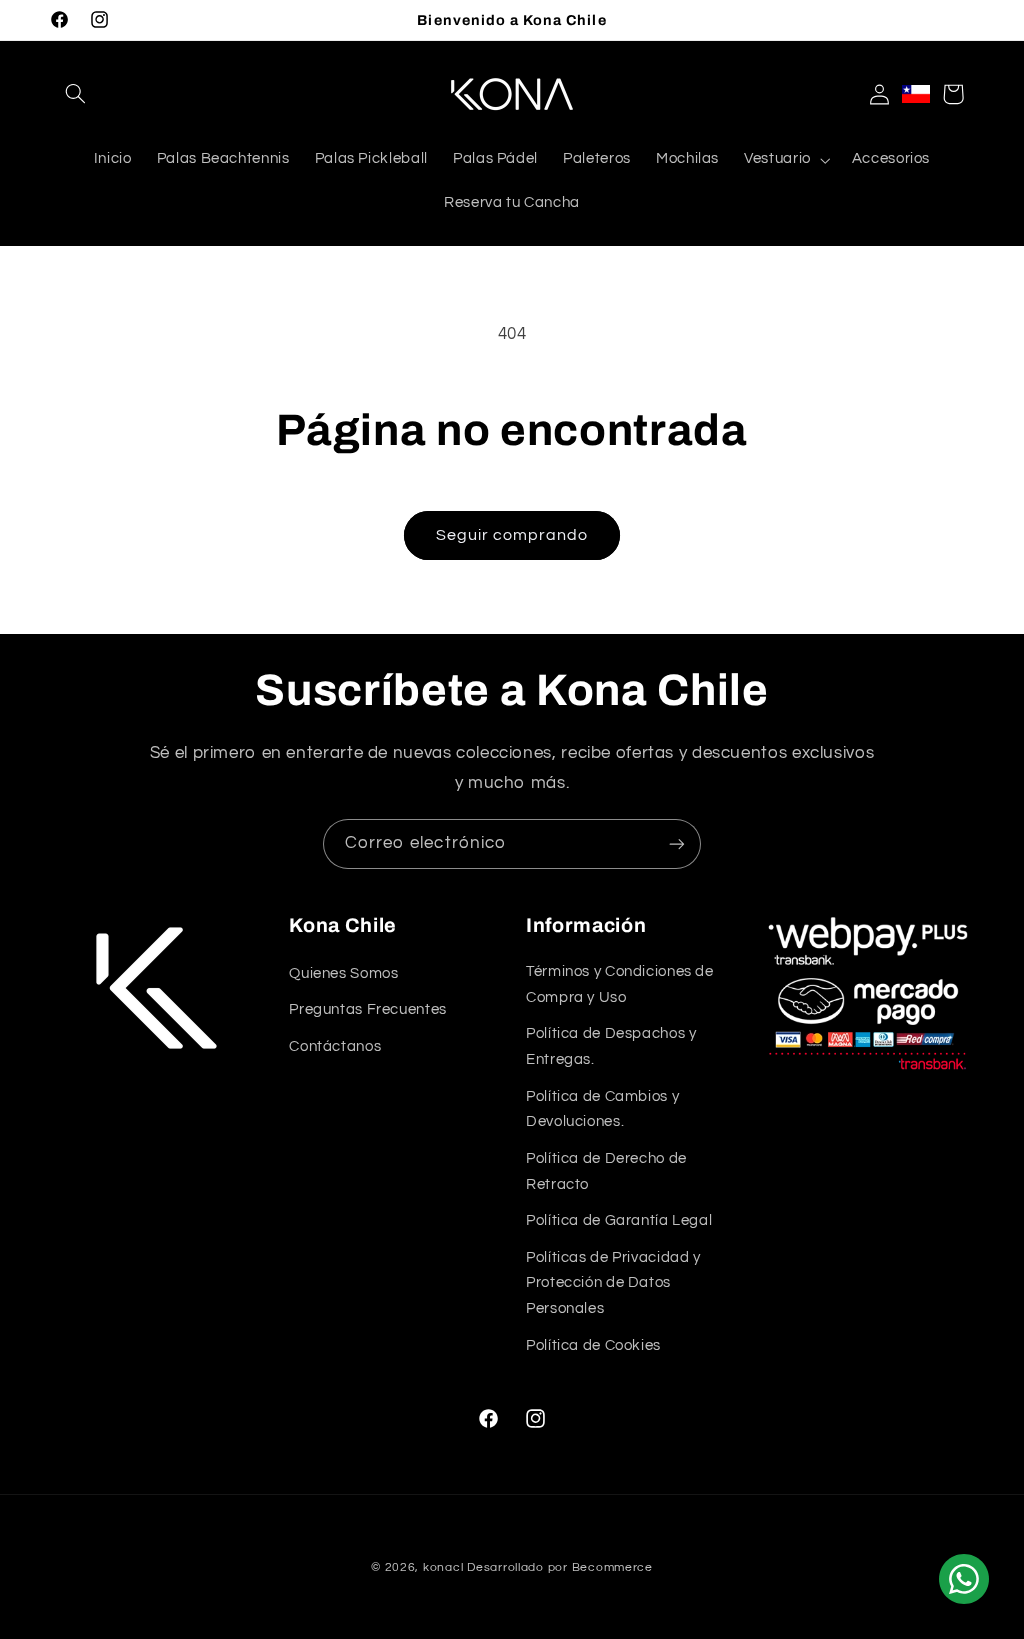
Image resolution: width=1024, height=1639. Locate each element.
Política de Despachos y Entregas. (611, 1046)
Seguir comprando (512, 535)
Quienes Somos (343, 973)
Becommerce (612, 1567)
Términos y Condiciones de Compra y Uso (620, 984)
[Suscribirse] (677, 843)
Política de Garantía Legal (619, 1220)
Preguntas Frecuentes (368, 1009)
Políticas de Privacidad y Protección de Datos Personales (613, 1283)
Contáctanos (335, 1046)
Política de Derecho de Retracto (606, 1171)
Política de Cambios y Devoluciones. (602, 1109)
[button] (76, 94)
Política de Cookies (593, 1345)
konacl (443, 1567)
